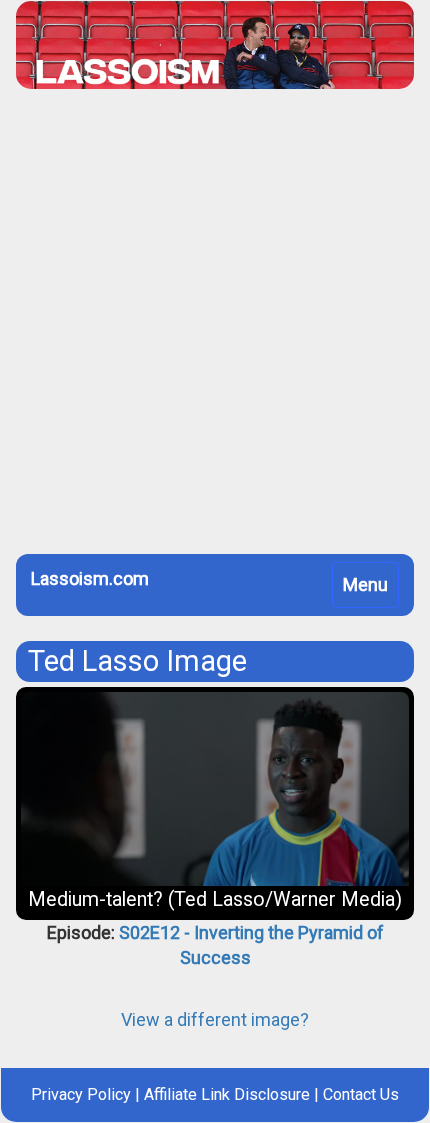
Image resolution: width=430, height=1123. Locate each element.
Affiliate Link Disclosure (227, 1094)
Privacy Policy (81, 1094)
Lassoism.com (90, 578)
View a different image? (215, 1019)
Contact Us (361, 1094)
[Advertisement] (215, 329)
